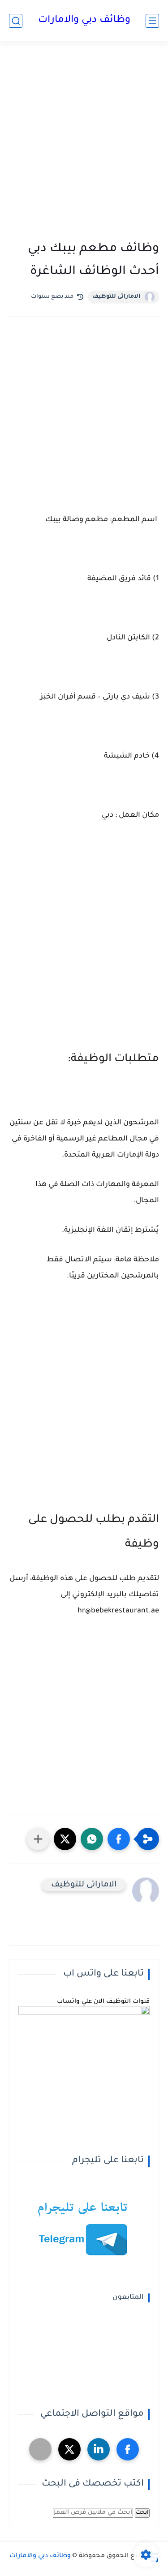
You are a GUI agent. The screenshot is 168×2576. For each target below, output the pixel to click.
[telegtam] (40, 2449)
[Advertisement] (84, 143)
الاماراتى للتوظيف (116, 297)
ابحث (142, 2513)
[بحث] (16, 21)
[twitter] (69, 2449)
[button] (119, 1839)
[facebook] (128, 2449)
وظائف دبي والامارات (84, 21)
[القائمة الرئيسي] (152, 21)
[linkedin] (99, 2449)
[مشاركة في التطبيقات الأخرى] (38, 1839)
